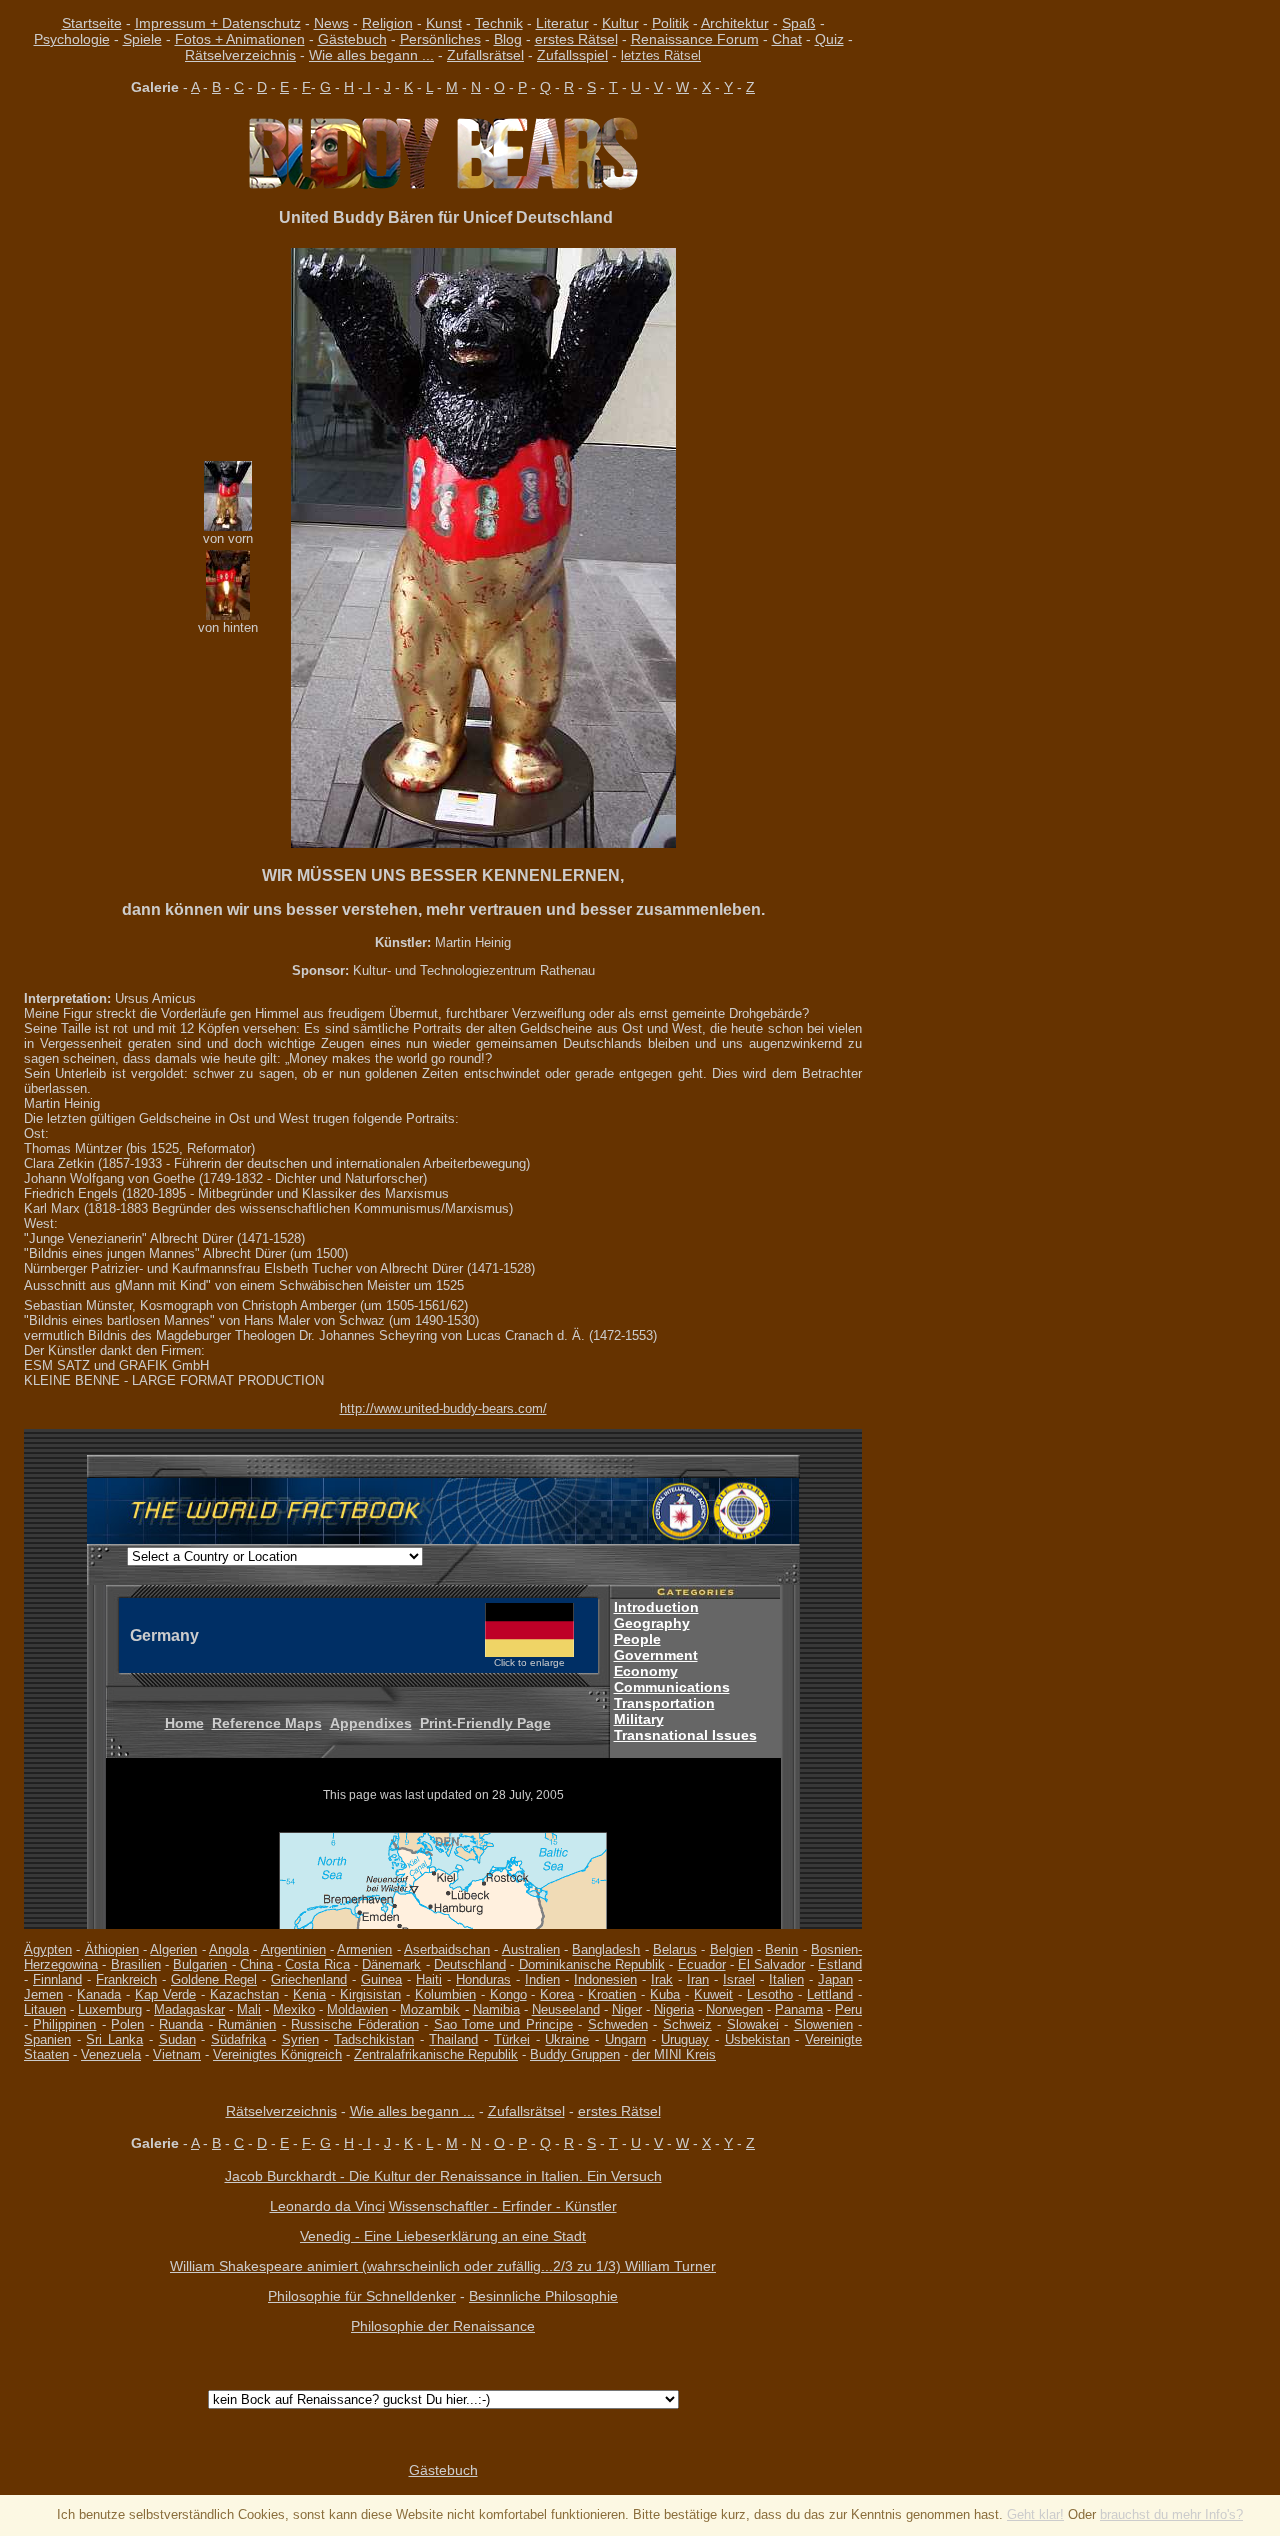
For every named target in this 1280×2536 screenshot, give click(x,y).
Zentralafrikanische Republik (436, 2054)
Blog (508, 39)
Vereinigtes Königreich (277, 2054)
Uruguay (685, 2039)
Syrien (300, 2039)
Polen (127, 2024)
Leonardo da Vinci (327, 2206)
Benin (781, 1949)
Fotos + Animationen (240, 39)
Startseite (92, 23)
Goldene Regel (214, 1979)
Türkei (512, 2039)
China (256, 1964)
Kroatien (612, 1994)
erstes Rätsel (576, 39)
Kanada (99, 1994)
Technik (499, 23)
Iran (698, 1979)
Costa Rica (317, 1964)
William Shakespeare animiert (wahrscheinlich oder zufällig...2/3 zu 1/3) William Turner (443, 2266)
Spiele (142, 39)
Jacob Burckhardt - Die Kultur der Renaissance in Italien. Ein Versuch (443, 2176)
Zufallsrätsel (485, 55)
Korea (557, 1994)
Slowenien (823, 2024)
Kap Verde (165, 1994)
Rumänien (247, 2024)
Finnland (57, 1979)
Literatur (562, 23)
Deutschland (470, 1964)
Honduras (483, 1979)
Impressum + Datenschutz (218, 23)
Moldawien (357, 2009)
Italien (786, 1979)
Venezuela (111, 2054)
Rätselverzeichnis (240, 55)
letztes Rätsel (661, 55)
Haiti (429, 1979)
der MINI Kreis (674, 2054)
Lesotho (770, 1994)
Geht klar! (1035, 2514)
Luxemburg (110, 2009)
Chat (787, 39)
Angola (229, 1949)
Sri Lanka (114, 2039)
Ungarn (625, 2039)
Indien (542, 1979)
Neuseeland (566, 2009)
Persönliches (440, 39)
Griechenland (309, 1979)
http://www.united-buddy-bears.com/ (443, 1408)
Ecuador (702, 1964)
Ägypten (48, 1949)
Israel (739, 1979)
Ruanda (181, 2024)
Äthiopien (112, 1949)
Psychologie (72, 39)
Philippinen (64, 2024)
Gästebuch (352, 39)
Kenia (309, 1994)
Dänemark (391, 1964)
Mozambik (430, 2009)
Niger (627, 2009)
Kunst (444, 23)
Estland (840, 1964)
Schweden (618, 2024)
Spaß (799, 23)
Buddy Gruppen (575, 2054)
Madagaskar (189, 2009)
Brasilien (136, 1964)
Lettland (830, 1994)
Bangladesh (606, 1949)
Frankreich (126, 1979)
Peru (848, 2009)
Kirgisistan (370, 1994)
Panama (799, 2009)
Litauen (45, 2009)
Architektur (735, 23)
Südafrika (238, 2039)
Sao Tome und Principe (503, 2024)
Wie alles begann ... (371, 55)
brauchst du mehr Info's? (1171, 2514)
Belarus (675, 1949)
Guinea (381, 1979)
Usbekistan (757, 2039)
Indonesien (605, 1979)
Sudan (177, 2039)
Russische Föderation (354, 2024)
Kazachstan (244, 1994)
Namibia (496, 2009)
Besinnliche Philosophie (543, 2296)
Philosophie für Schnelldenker (362, 2296)
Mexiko (294, 2009)
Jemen (43, 1994)
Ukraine (567, 2039)
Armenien (364, 1949)
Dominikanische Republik (592, 1964)
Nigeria (674, 2009)
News (331, 23)
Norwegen (734, 2009)
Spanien (47, 2039)
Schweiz (687, 2024)
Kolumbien (445, 1994)
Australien (531, 1949)
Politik (670, 23)
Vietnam (177, 2054)
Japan (835, 1979)
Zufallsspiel (572, 55)
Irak (662, 1979)
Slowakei (753, 2024)
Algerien (173, 1949)
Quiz (829, 39)
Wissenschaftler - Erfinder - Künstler (503, 2206)
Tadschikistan (374, 2039)
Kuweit (713, 1994)
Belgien (731, 1949)
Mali (249, 2009)
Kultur (620, 23)
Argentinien (293, 1949)
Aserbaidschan (447, 1949)
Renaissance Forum (695, 39)
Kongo (508, 1994)
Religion (387, 23)
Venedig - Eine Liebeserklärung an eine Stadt (443, 2236)
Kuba (665, 1994)
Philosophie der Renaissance (443, 2326)
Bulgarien (200, 1964)
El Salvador (771, 1964)
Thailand (453, 2039)
